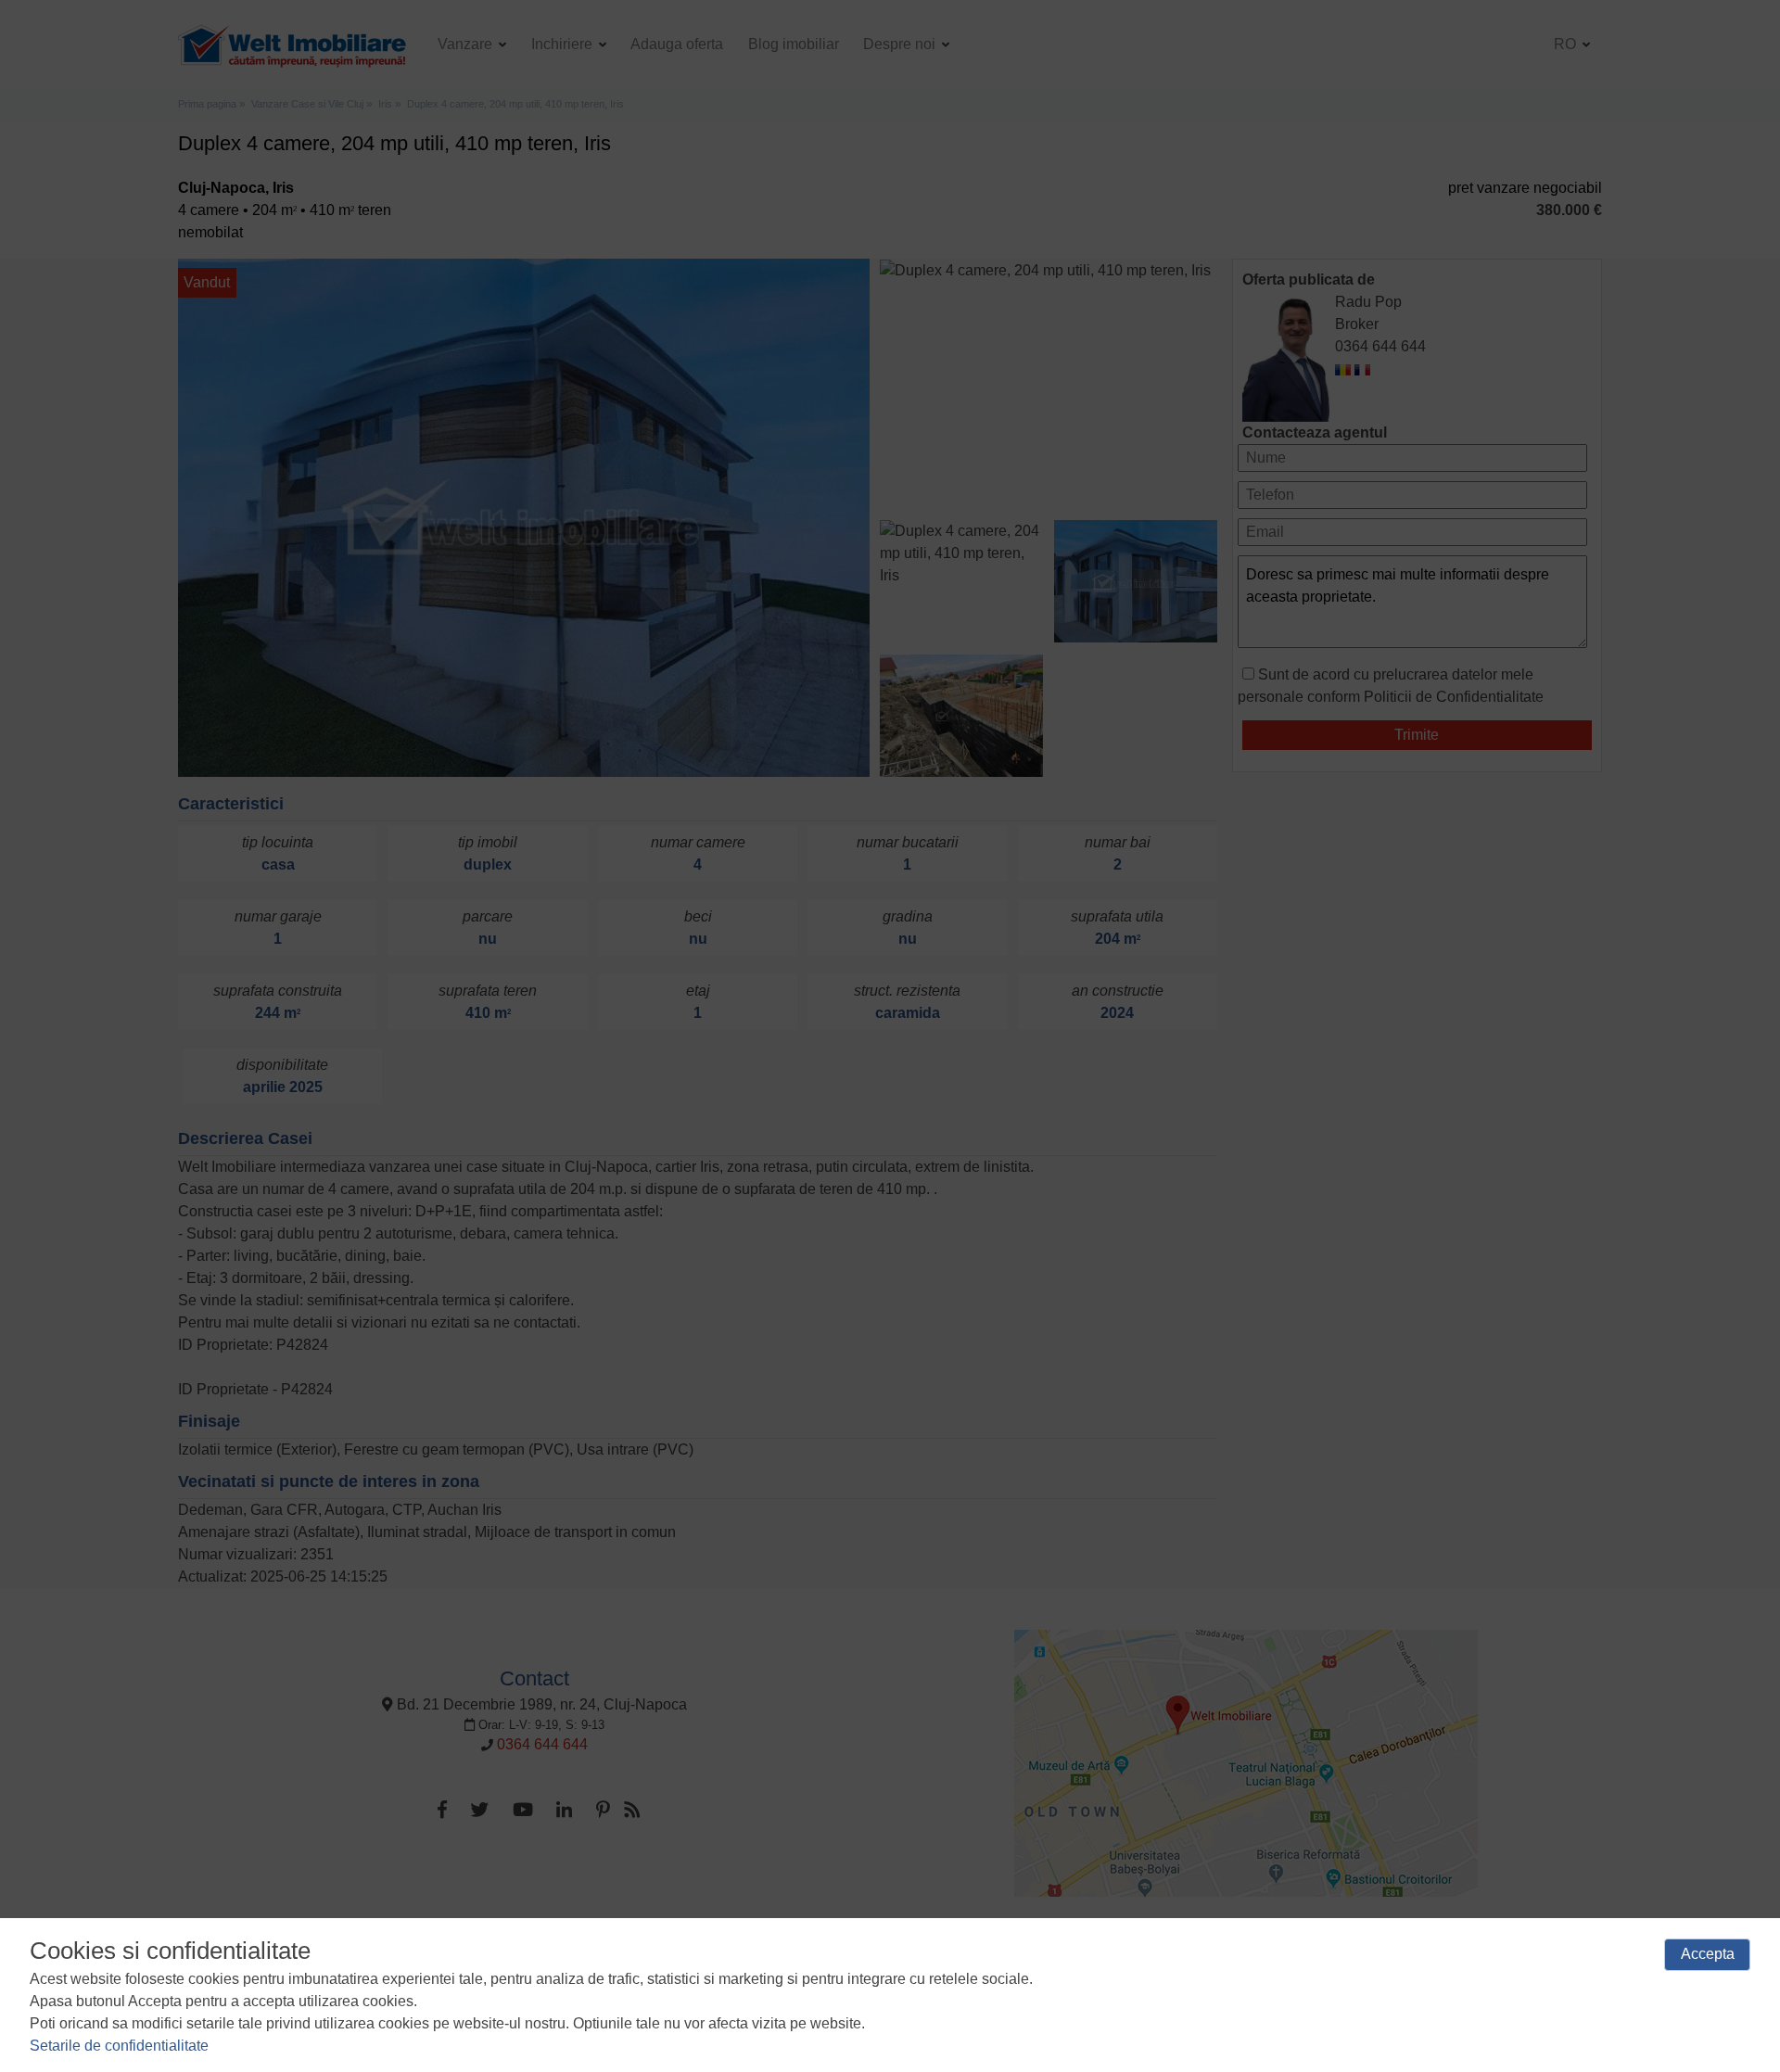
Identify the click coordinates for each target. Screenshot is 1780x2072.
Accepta (1708, 1954)
